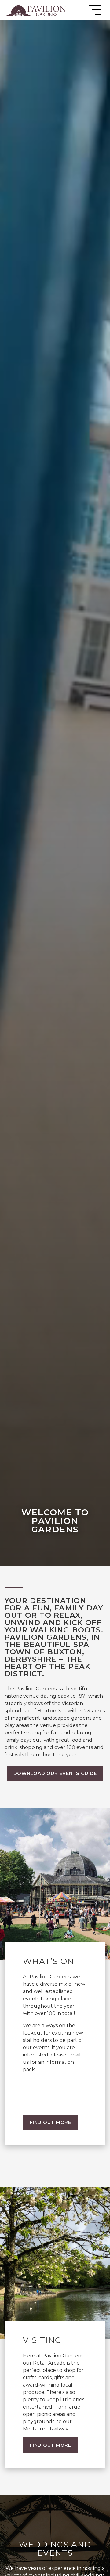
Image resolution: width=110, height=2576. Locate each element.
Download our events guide (55, 1773)
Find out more (50, 2122)
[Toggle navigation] (95, 10)
